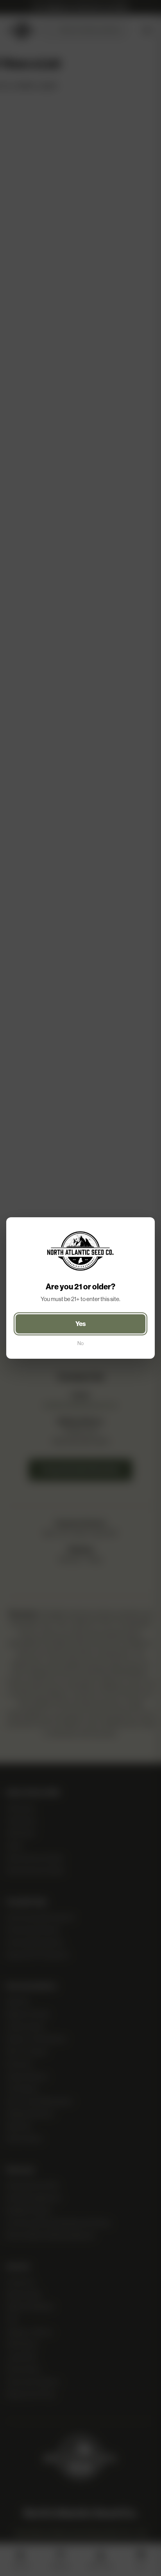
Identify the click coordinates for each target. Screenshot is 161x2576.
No (80, 1343)
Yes (81, 1324)
